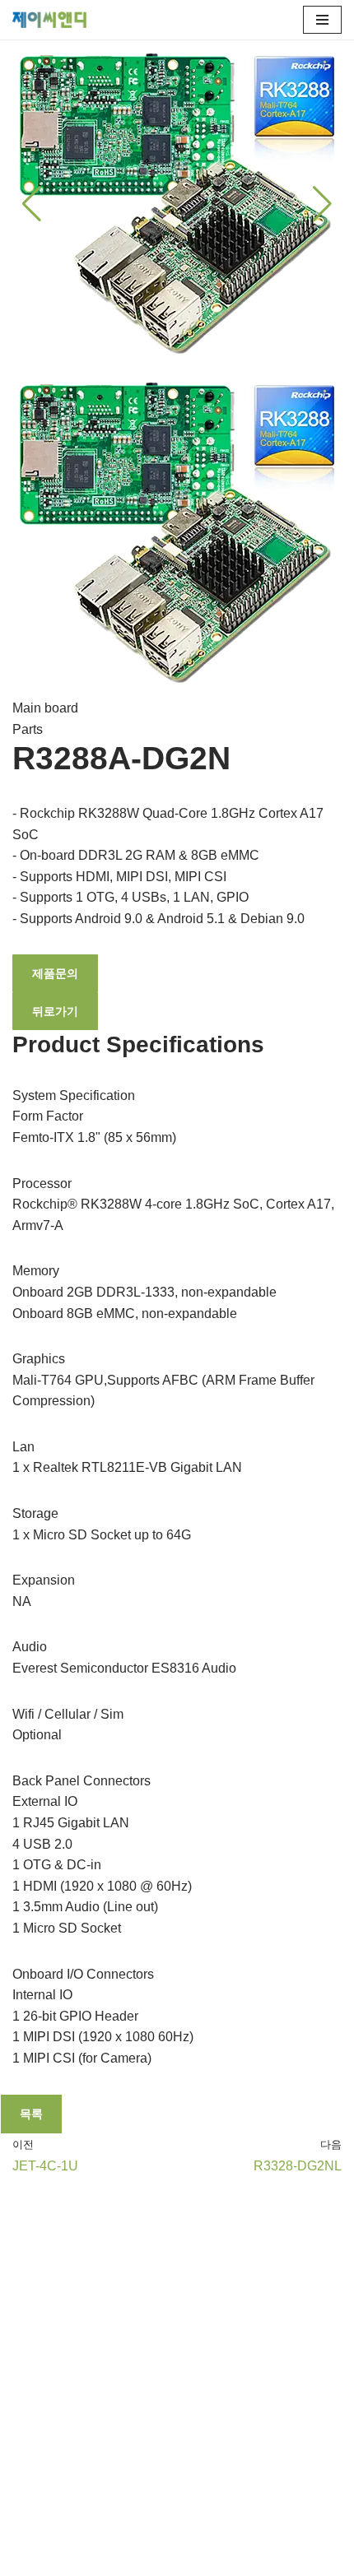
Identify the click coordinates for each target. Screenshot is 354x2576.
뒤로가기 (55, 1011)
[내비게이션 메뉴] (322, 20)
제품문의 (55, 973)
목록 (31, 2114)
